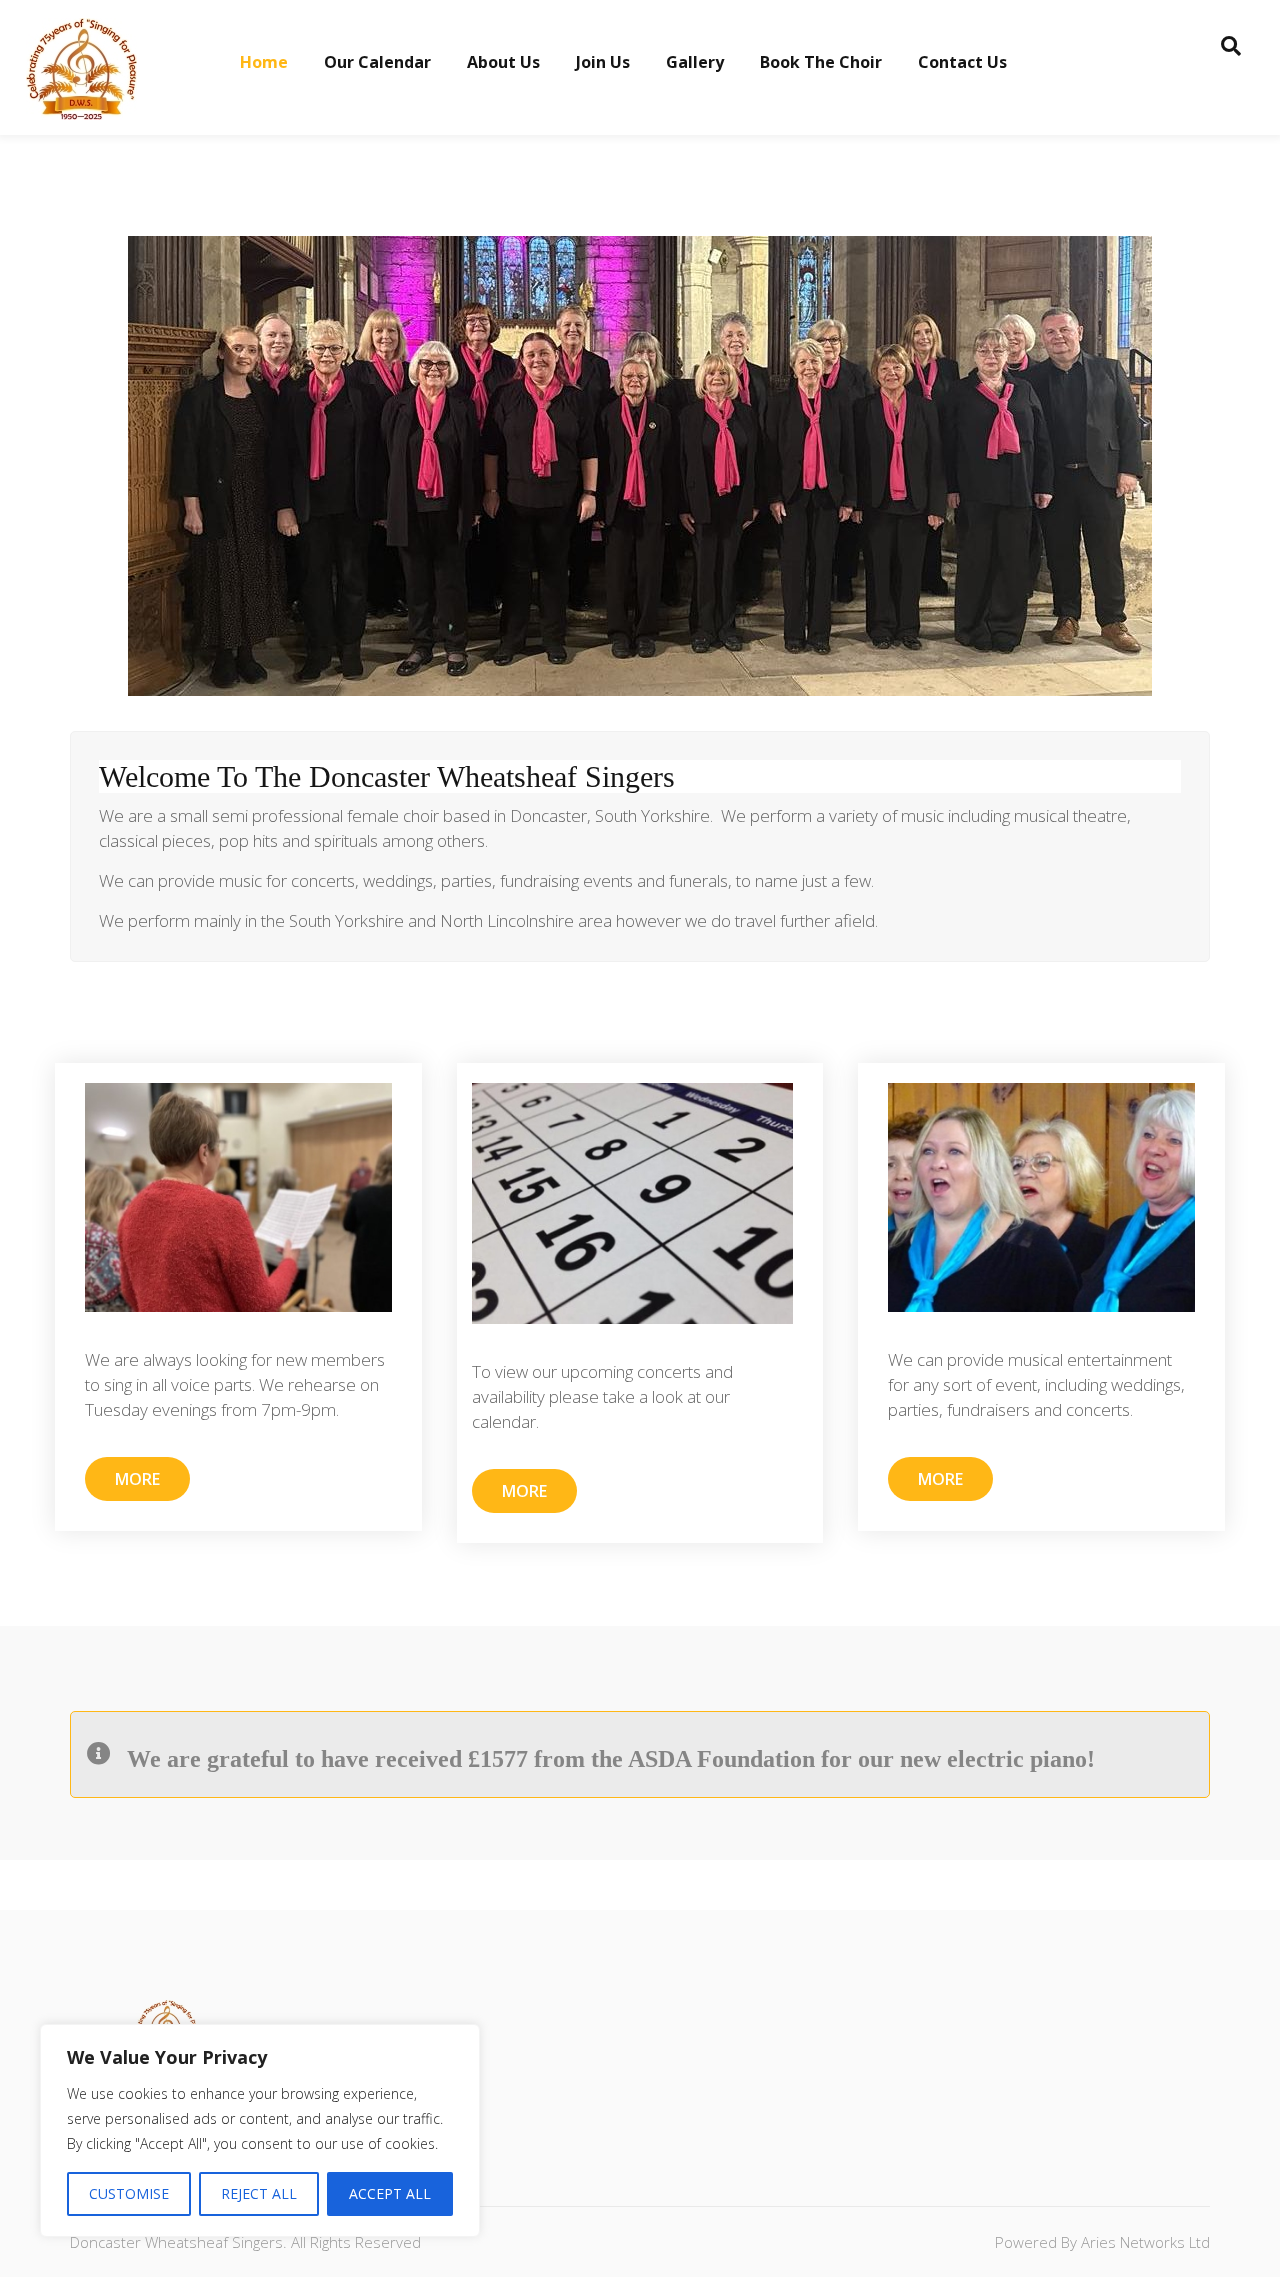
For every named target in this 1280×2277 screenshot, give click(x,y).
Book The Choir (821, 62)
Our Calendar (377, 62)
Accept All (390, 2193)
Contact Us (962, 62)
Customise (129, 2193)
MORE (137, 1479)
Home (264, 62)
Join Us (603, 62)
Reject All (259, 2193)
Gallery (695, 62)
